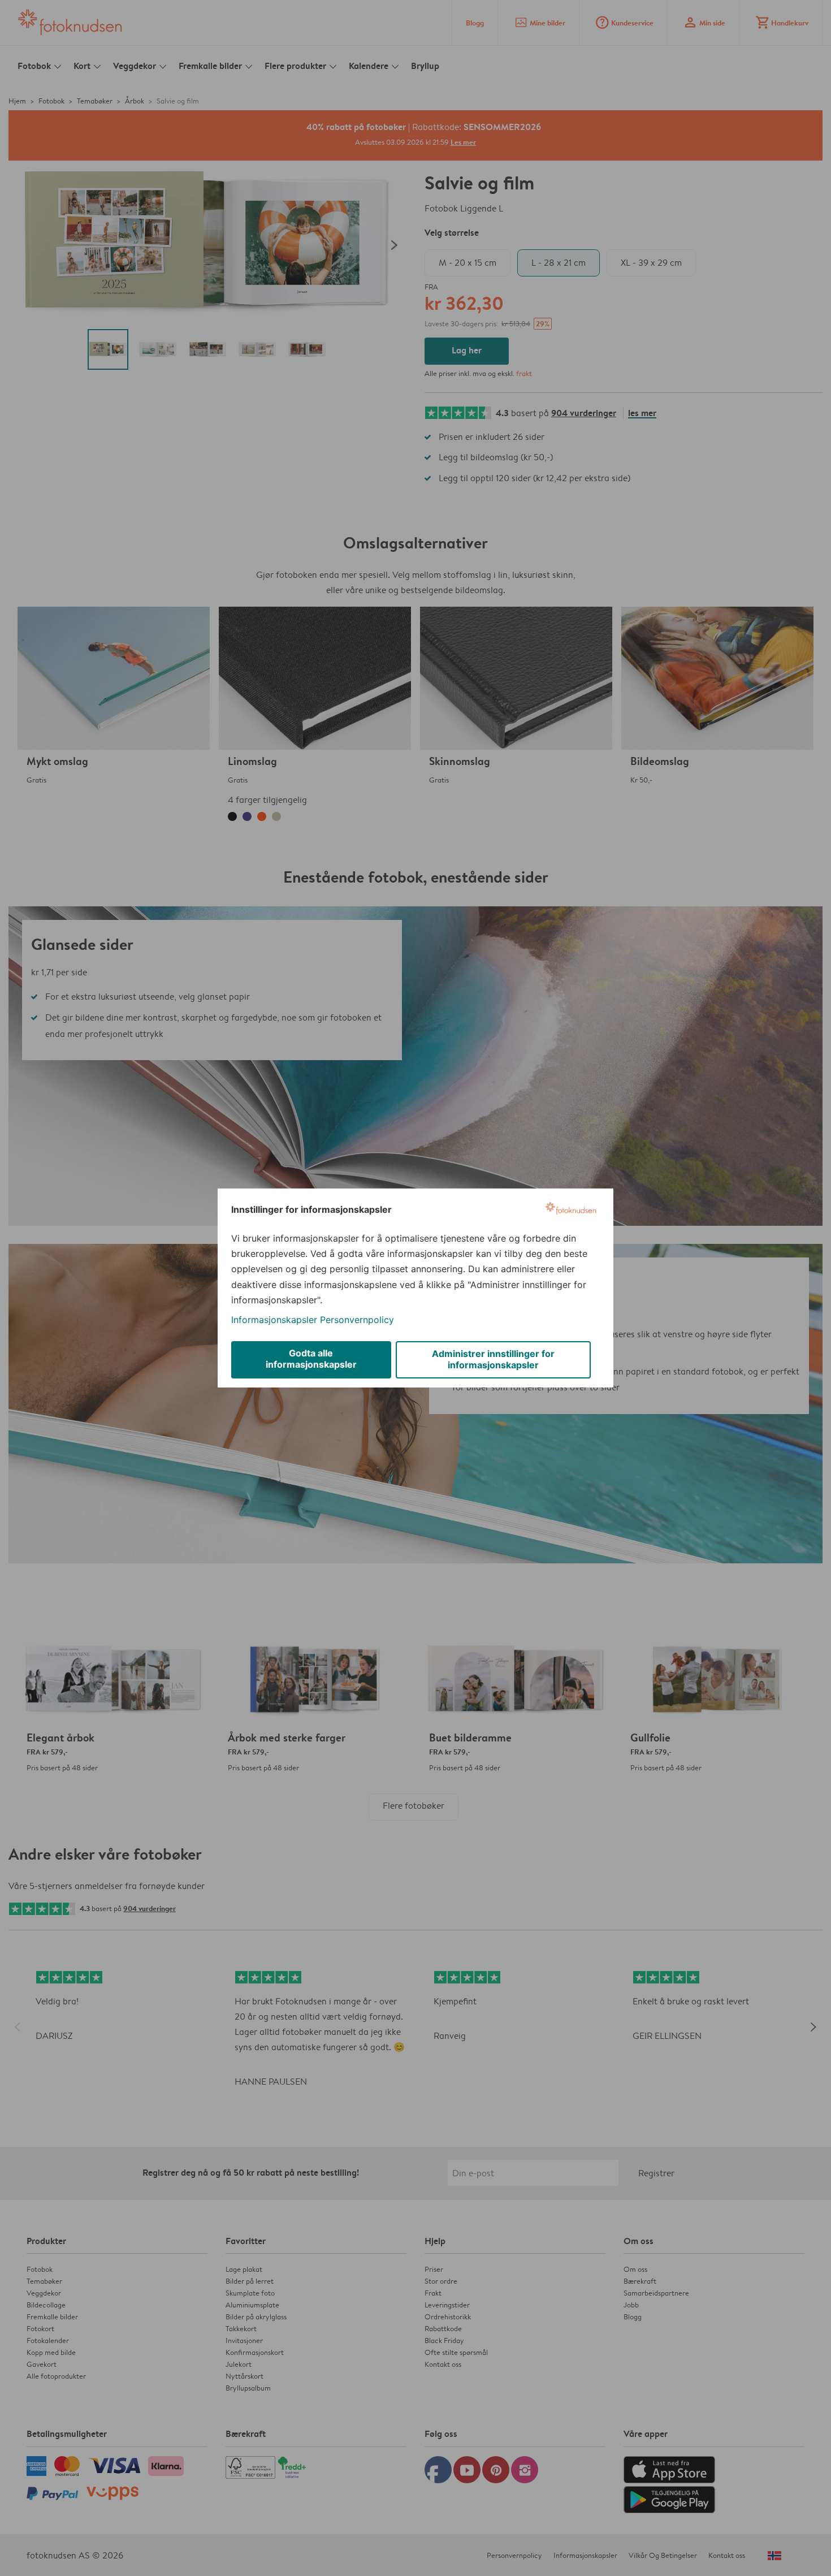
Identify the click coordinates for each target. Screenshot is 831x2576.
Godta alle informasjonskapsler (311, 1359)
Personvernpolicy (357, 1320)
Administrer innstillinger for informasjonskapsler (493, 1359)
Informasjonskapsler (274, 1320)
